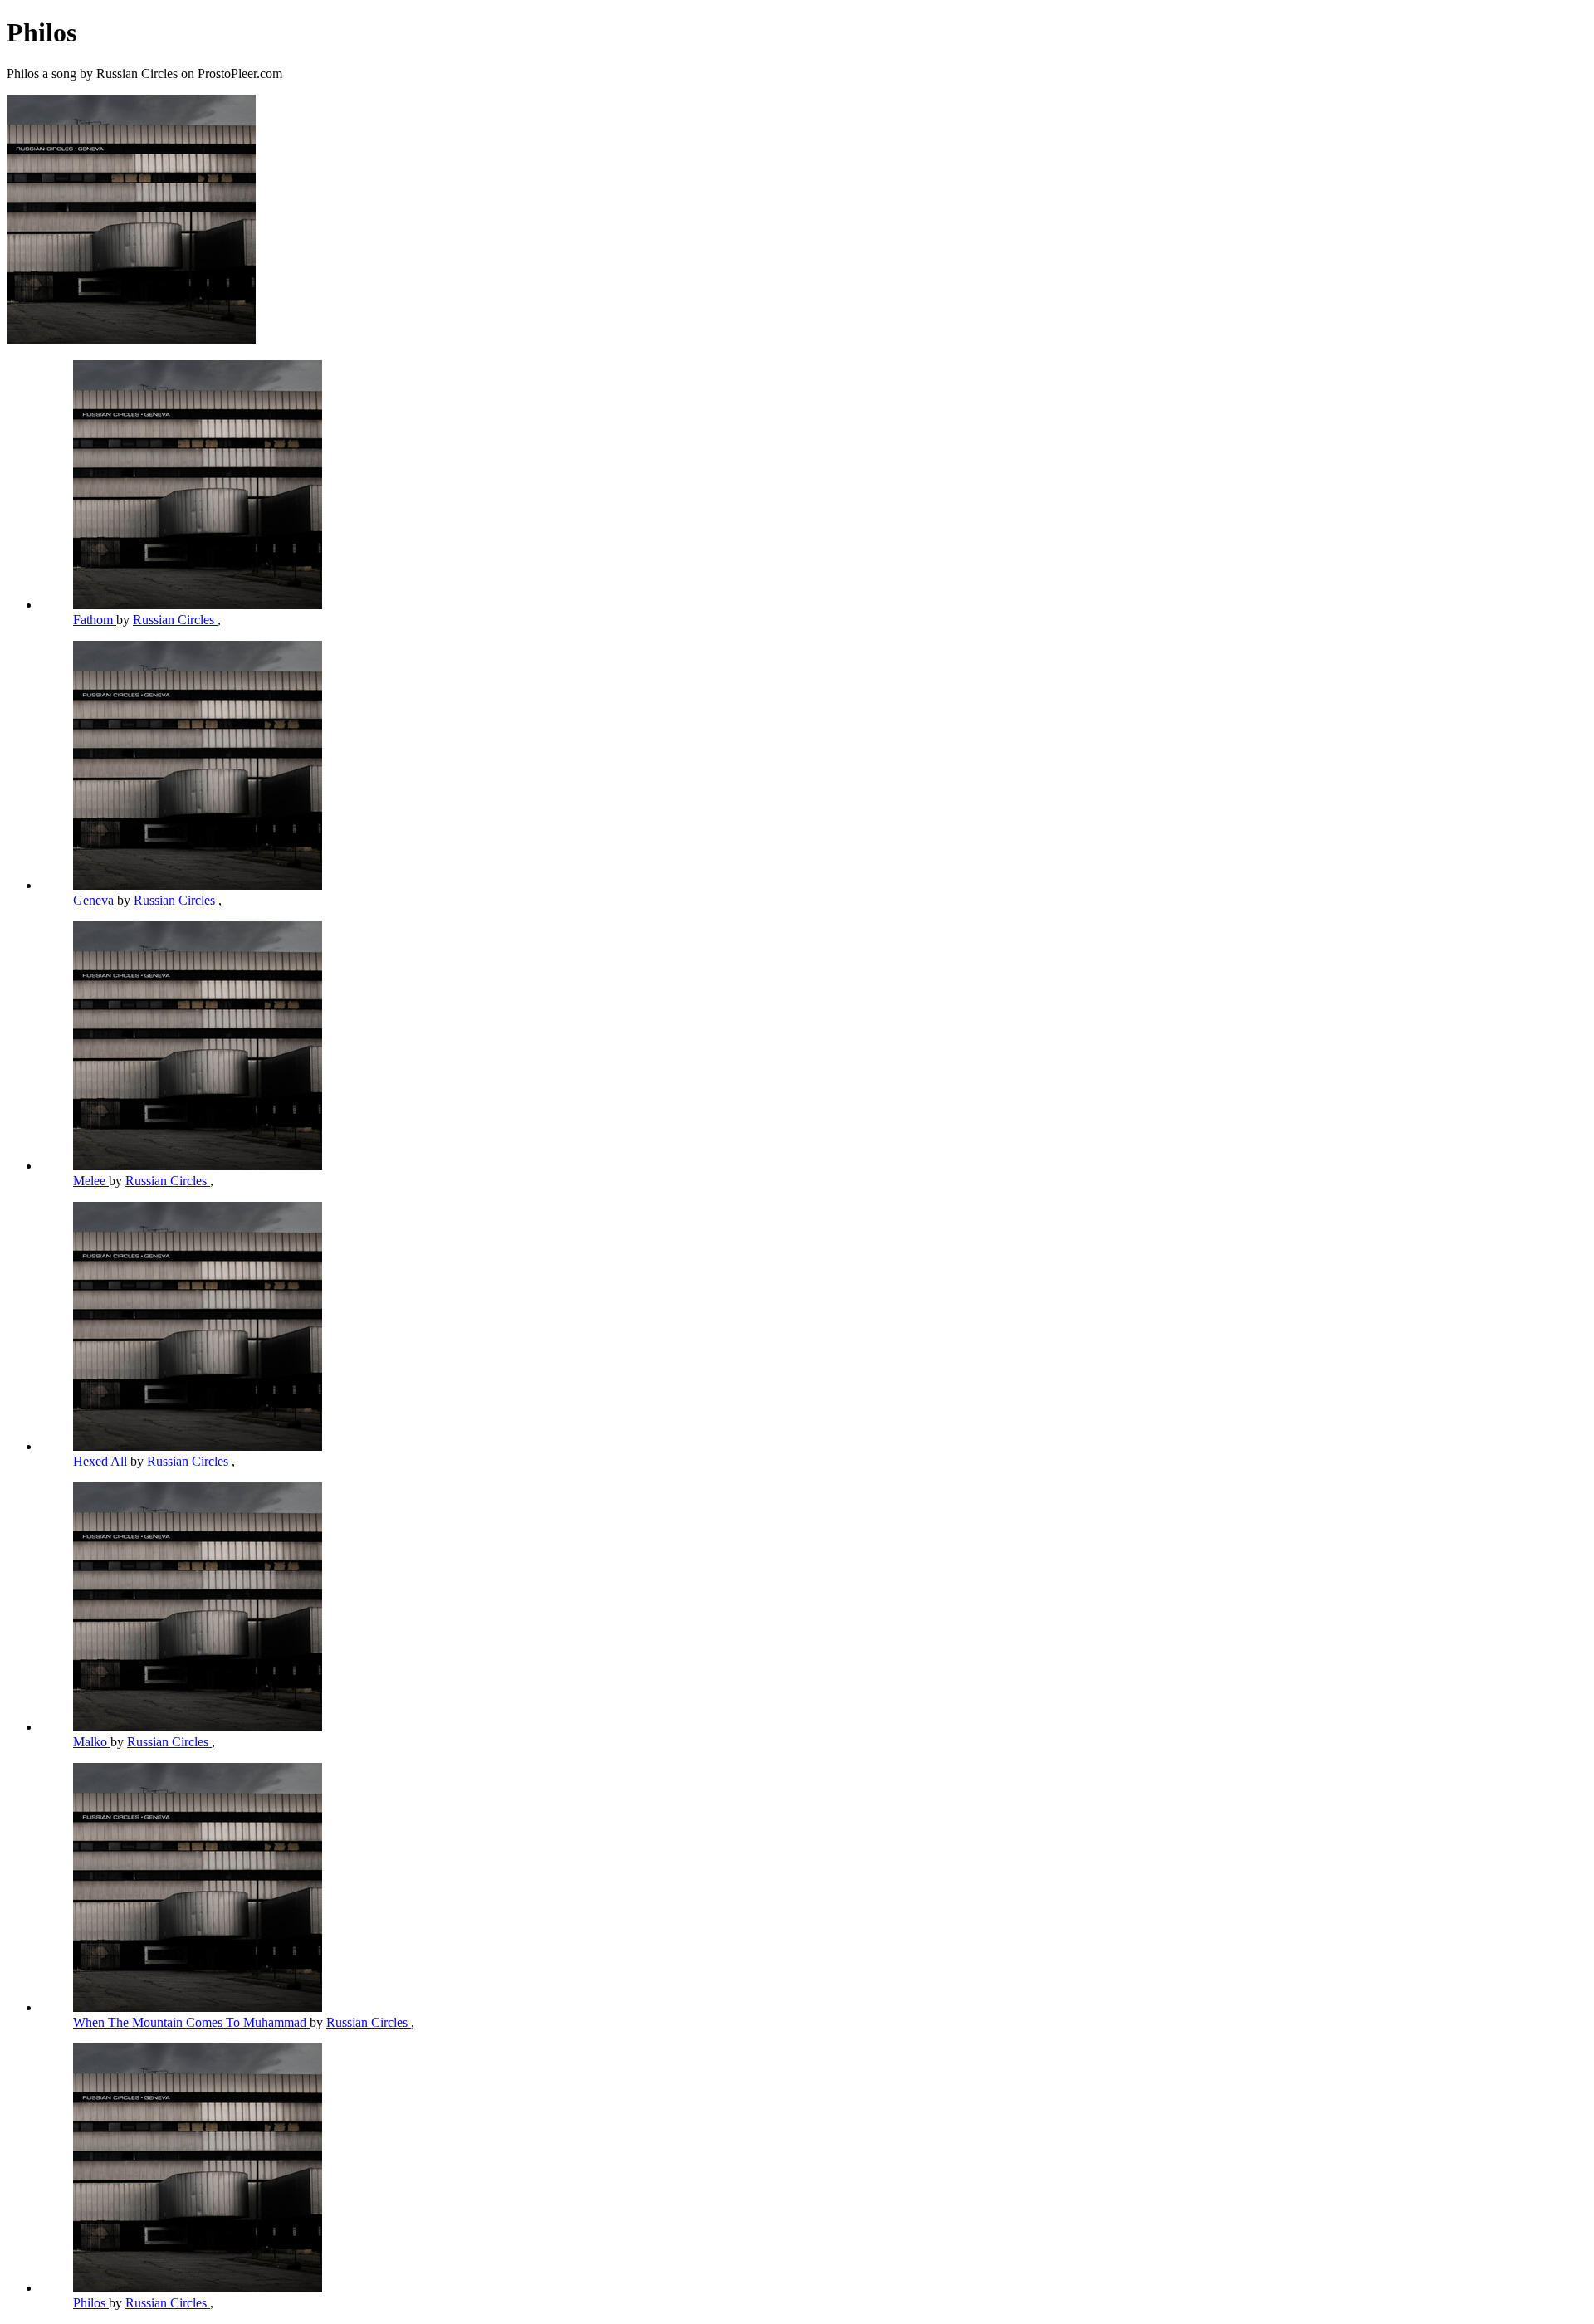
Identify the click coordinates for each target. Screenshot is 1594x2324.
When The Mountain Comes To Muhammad (191, 2022)
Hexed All (102, 1461)
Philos (91, 2303)
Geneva (95, 900)
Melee (91, 1181)
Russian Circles (175, 620)
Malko (92, 1742)
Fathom (95, 620)
